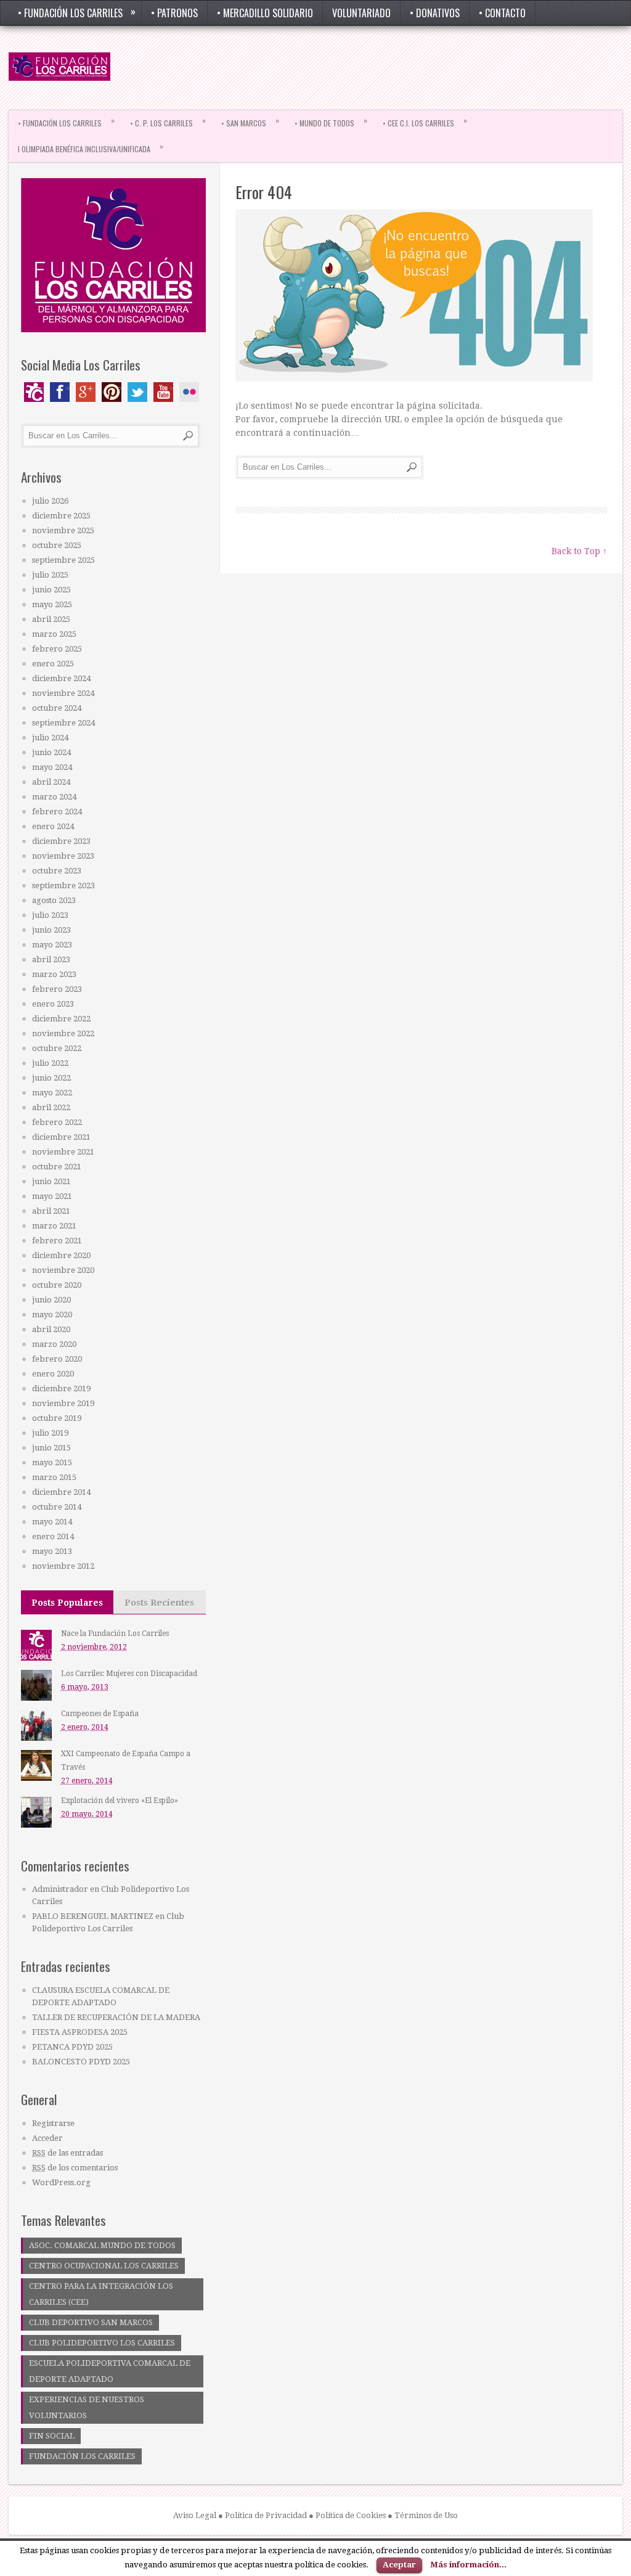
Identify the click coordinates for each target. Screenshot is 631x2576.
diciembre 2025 (61, 516)
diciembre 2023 (61, 841)
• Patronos (174, 13)
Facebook (60, 392)
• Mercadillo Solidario (265, 13)
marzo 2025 (54, 634)
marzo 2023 (54, 974)
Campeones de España (100, 1714)
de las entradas (67, 2153)
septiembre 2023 (63, 885)
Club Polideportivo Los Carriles (102, 2343)
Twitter (137, 392)
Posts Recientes (159, 1603)
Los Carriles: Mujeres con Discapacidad (129, 1674)
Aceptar (399, 2565)
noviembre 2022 (63, 1033)
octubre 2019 (57, 1418)
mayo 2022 (52, 1093)
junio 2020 (51, 1300)
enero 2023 (53, 1004)
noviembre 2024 (63, 693)
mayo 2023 (52, 945)
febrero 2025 (57, 649)
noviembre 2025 (63, 530)
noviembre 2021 (63, 1152)
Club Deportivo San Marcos (91, 2322)
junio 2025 (51, 590)
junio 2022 (51, 1078)
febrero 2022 (57, 1122)
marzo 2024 (54, 797)
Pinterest (112, 392)
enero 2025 (53, 664)
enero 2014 (53, 1536)
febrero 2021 (57, 1241)
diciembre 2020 (61, 1255)
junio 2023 (51, 930)
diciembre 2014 (61, 1492)
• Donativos (435, 13)
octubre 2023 (57, 871)
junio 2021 (51, 1181)
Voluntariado (361, 13)
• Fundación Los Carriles (77, 12)
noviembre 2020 (63, 1270)
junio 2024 (51, 752)
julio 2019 (50, 1433)
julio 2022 (50, 1063)
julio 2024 (50, 738)
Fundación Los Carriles (82, 2456)
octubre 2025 (57, 545)
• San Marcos (250, 121)
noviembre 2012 (63, 1566)
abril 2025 (51, 619)
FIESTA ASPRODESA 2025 (80, 2032)
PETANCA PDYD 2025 (72, 2047)
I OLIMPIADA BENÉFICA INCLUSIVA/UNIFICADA (91, 147)
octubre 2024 (57, 708)
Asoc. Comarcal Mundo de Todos (102, 2245)
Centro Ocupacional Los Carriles (104, 2266)
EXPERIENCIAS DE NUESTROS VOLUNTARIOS (87, 2407)
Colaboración (34, 392)
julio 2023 (50, 915)
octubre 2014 (57, 1507)
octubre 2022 (57, 1048)
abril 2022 (51, 1107)
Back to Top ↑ (579, 551)
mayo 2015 (52, 1462)
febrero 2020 (57, 1359)
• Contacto (502, 13)
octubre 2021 (57, 1167)
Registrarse (53, 2123)
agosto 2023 (54, 900)
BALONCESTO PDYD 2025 (81, 2062)
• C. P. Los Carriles (168, 121)
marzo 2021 (54, 1226)
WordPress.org (61, 2182)
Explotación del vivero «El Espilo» (120, 1801)
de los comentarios (75, 2168)
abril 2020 (51, 1329)
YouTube (163, 392)
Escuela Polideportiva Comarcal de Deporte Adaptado (110, 2371)
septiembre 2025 (63, 560)
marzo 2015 (54, 1477)
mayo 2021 (52, 1196)
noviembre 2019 (63, 1403)
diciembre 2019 (61, 1388)
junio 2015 (51, 1448)
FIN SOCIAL (52, 2436)
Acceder (47, 2138)
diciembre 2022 (61, 1019)
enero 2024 (53, 826)
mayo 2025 (52, 604)
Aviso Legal (195, 2515)
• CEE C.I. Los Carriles (425, 121)
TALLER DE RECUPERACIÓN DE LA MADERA (116, 2017)
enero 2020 (53, 1374)
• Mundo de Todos (331, 121)
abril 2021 (51, 1211)
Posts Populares (67, 1603)
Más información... (468, 2565)
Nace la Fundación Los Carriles (115, 1634)
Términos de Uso (426, 2515)
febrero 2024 (57, 812)
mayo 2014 (52, 1522)
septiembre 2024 (63, 723)
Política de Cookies (351, 2515)
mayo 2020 (52, 1315)
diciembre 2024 (61, 678)
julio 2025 (50, 575)
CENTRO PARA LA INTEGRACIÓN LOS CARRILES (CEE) (101, 2294)
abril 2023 (51, 959)
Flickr (189, 392)
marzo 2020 (54, 1344)
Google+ (86, 392)
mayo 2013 (52, 1551)
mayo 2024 (52, 767)
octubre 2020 (57, 1285)
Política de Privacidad (266, 2515)
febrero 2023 (57, 989)
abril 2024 (51, 782)
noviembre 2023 (63, 856)
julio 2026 (50, 501)
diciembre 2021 (61, 1137)
